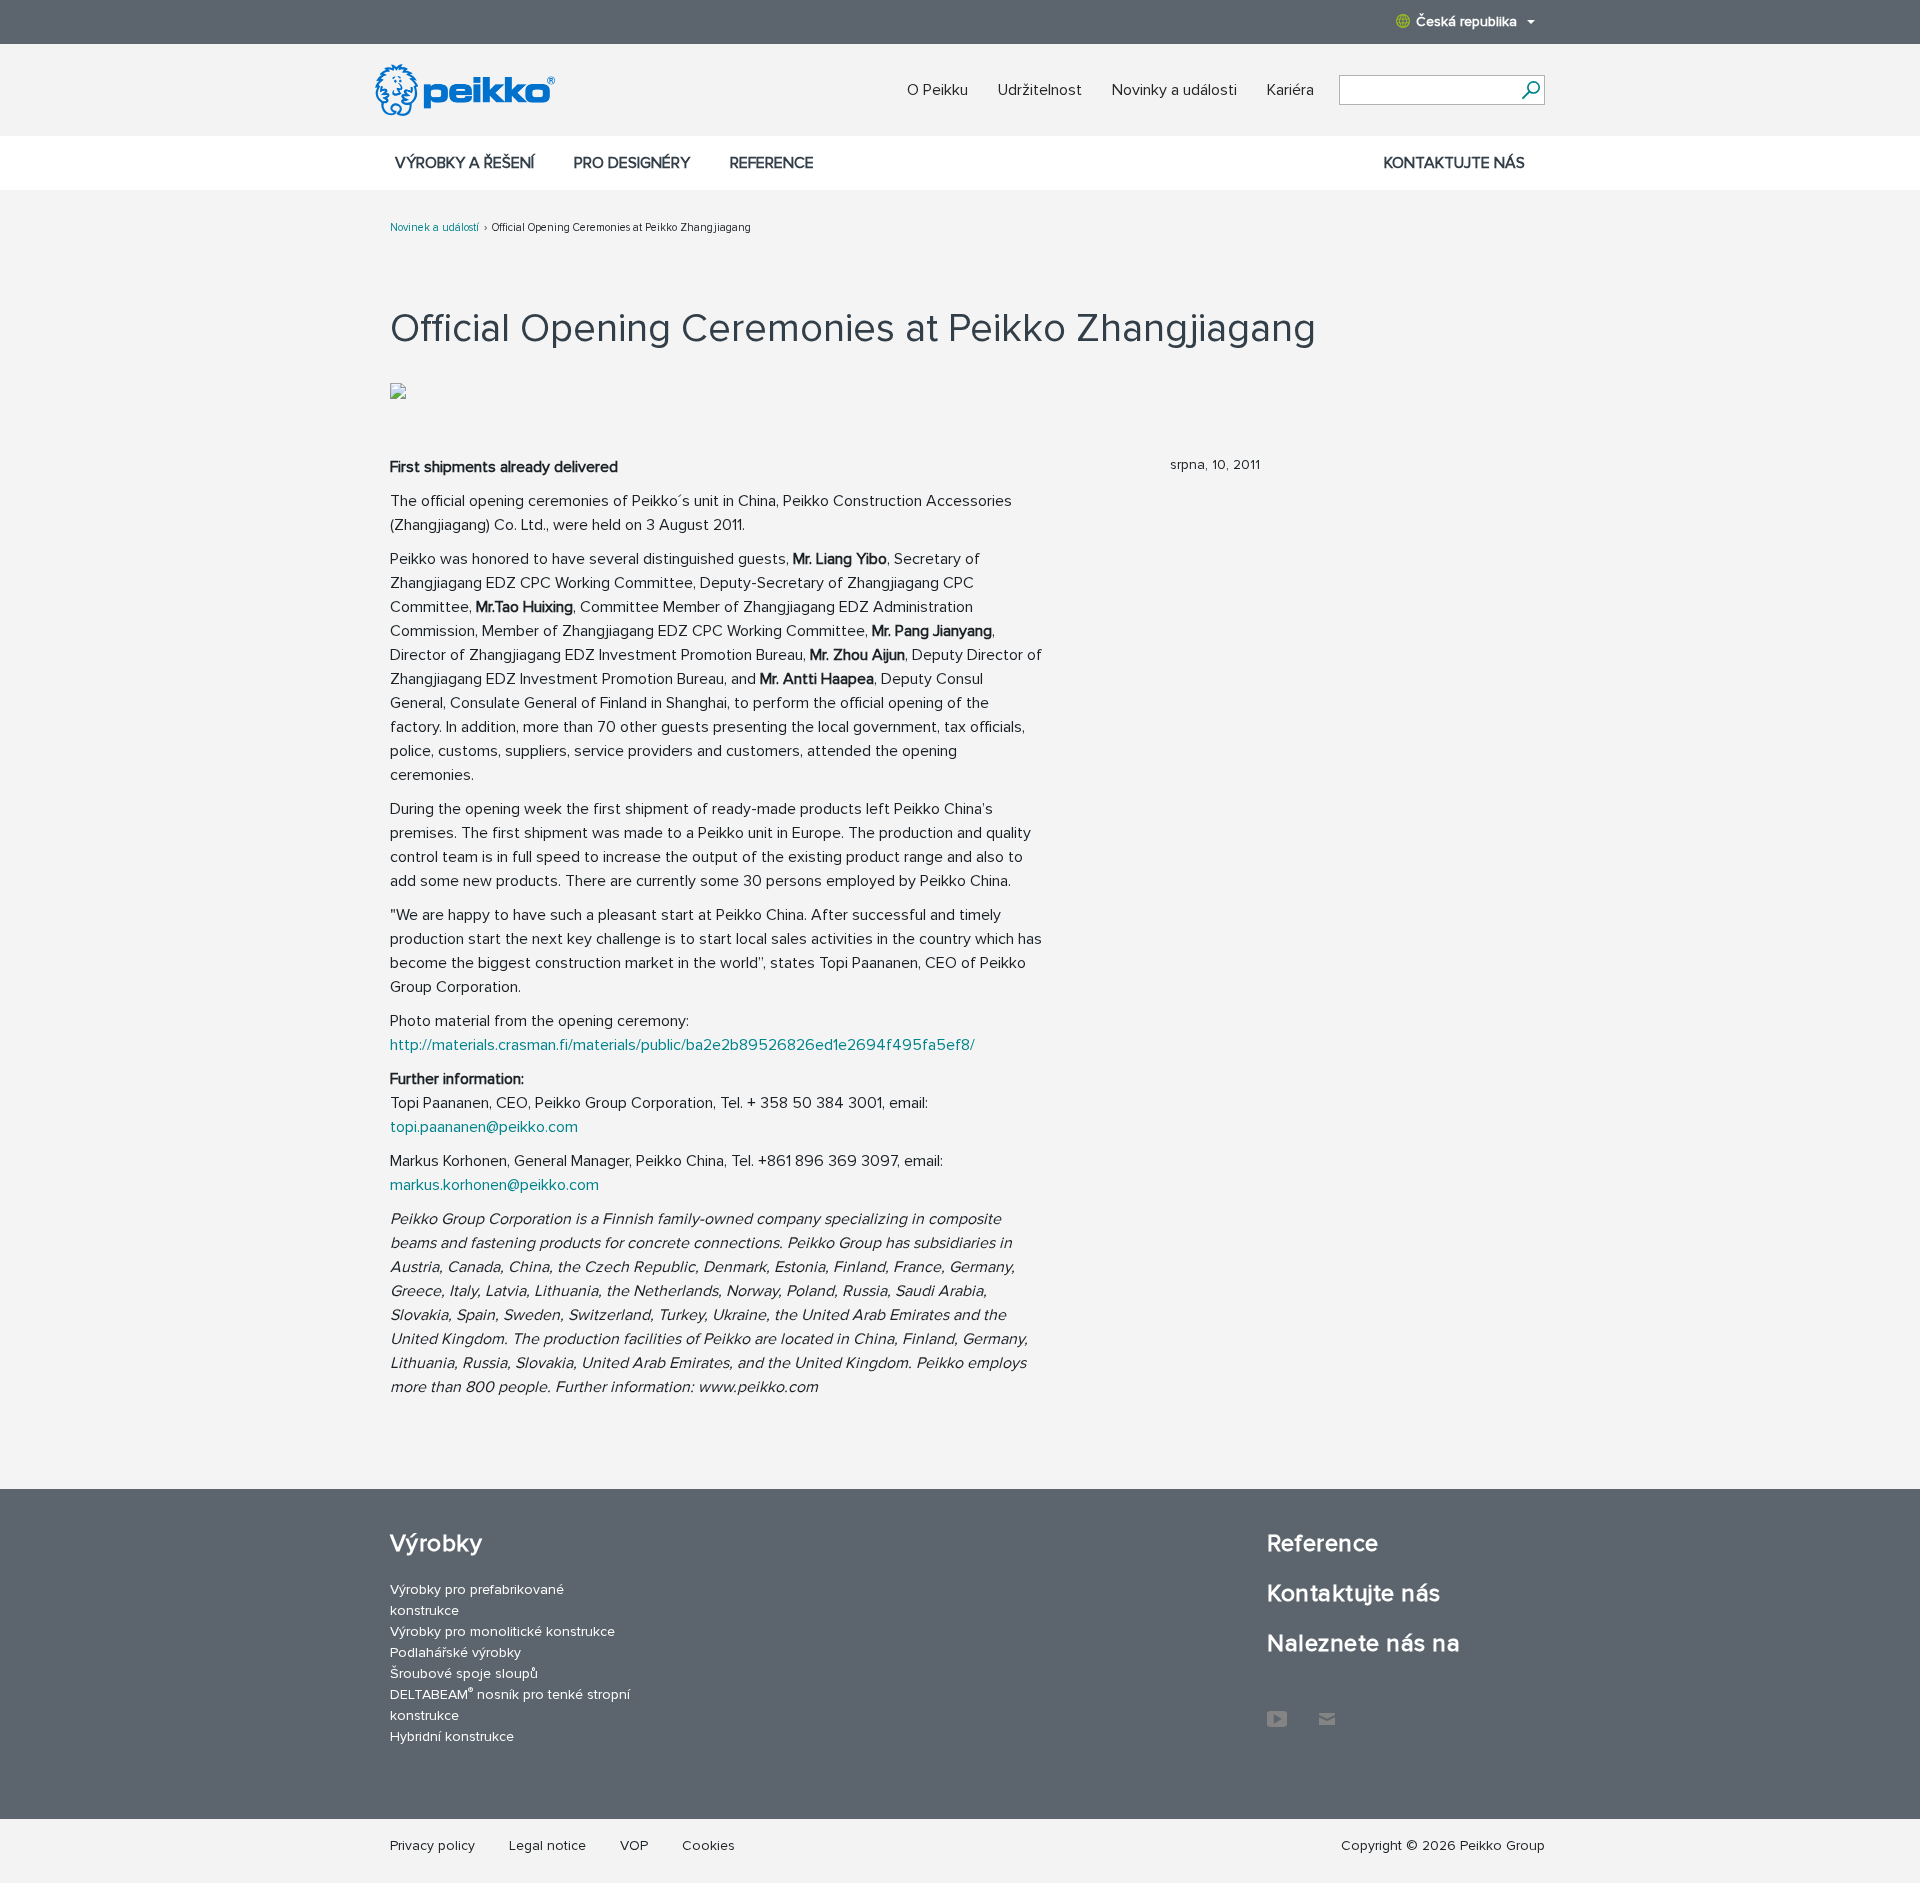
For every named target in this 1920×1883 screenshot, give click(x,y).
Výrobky (436, 1543)
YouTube (1277, 1709)
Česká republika (1466, 21)
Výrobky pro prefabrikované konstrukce (477, 1600)
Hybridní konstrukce (452, 1736)
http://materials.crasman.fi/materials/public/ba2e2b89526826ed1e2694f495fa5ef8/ (682, 1045)
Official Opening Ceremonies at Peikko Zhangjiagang (621, 227)
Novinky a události (1174, 90)
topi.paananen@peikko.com (484, 1127)
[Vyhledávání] (1530, 90)
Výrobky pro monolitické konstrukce (502, 1631)
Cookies (708, 1845)
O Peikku (937, 90)
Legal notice (547, 1845)
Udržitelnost (1040, 90)
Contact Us (1327, 1709)
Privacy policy (432, 1845)
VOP (634, 1845)
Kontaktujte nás (1454, 163)
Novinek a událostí (434, 227)
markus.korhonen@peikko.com (494, 1185)
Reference (772, 163)
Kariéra (1290, 90)
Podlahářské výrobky (455, 1652)
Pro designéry (632, 163)
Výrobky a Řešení (464, 163)
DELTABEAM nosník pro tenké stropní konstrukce (510, 1704)
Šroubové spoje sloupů (464, 1673)
